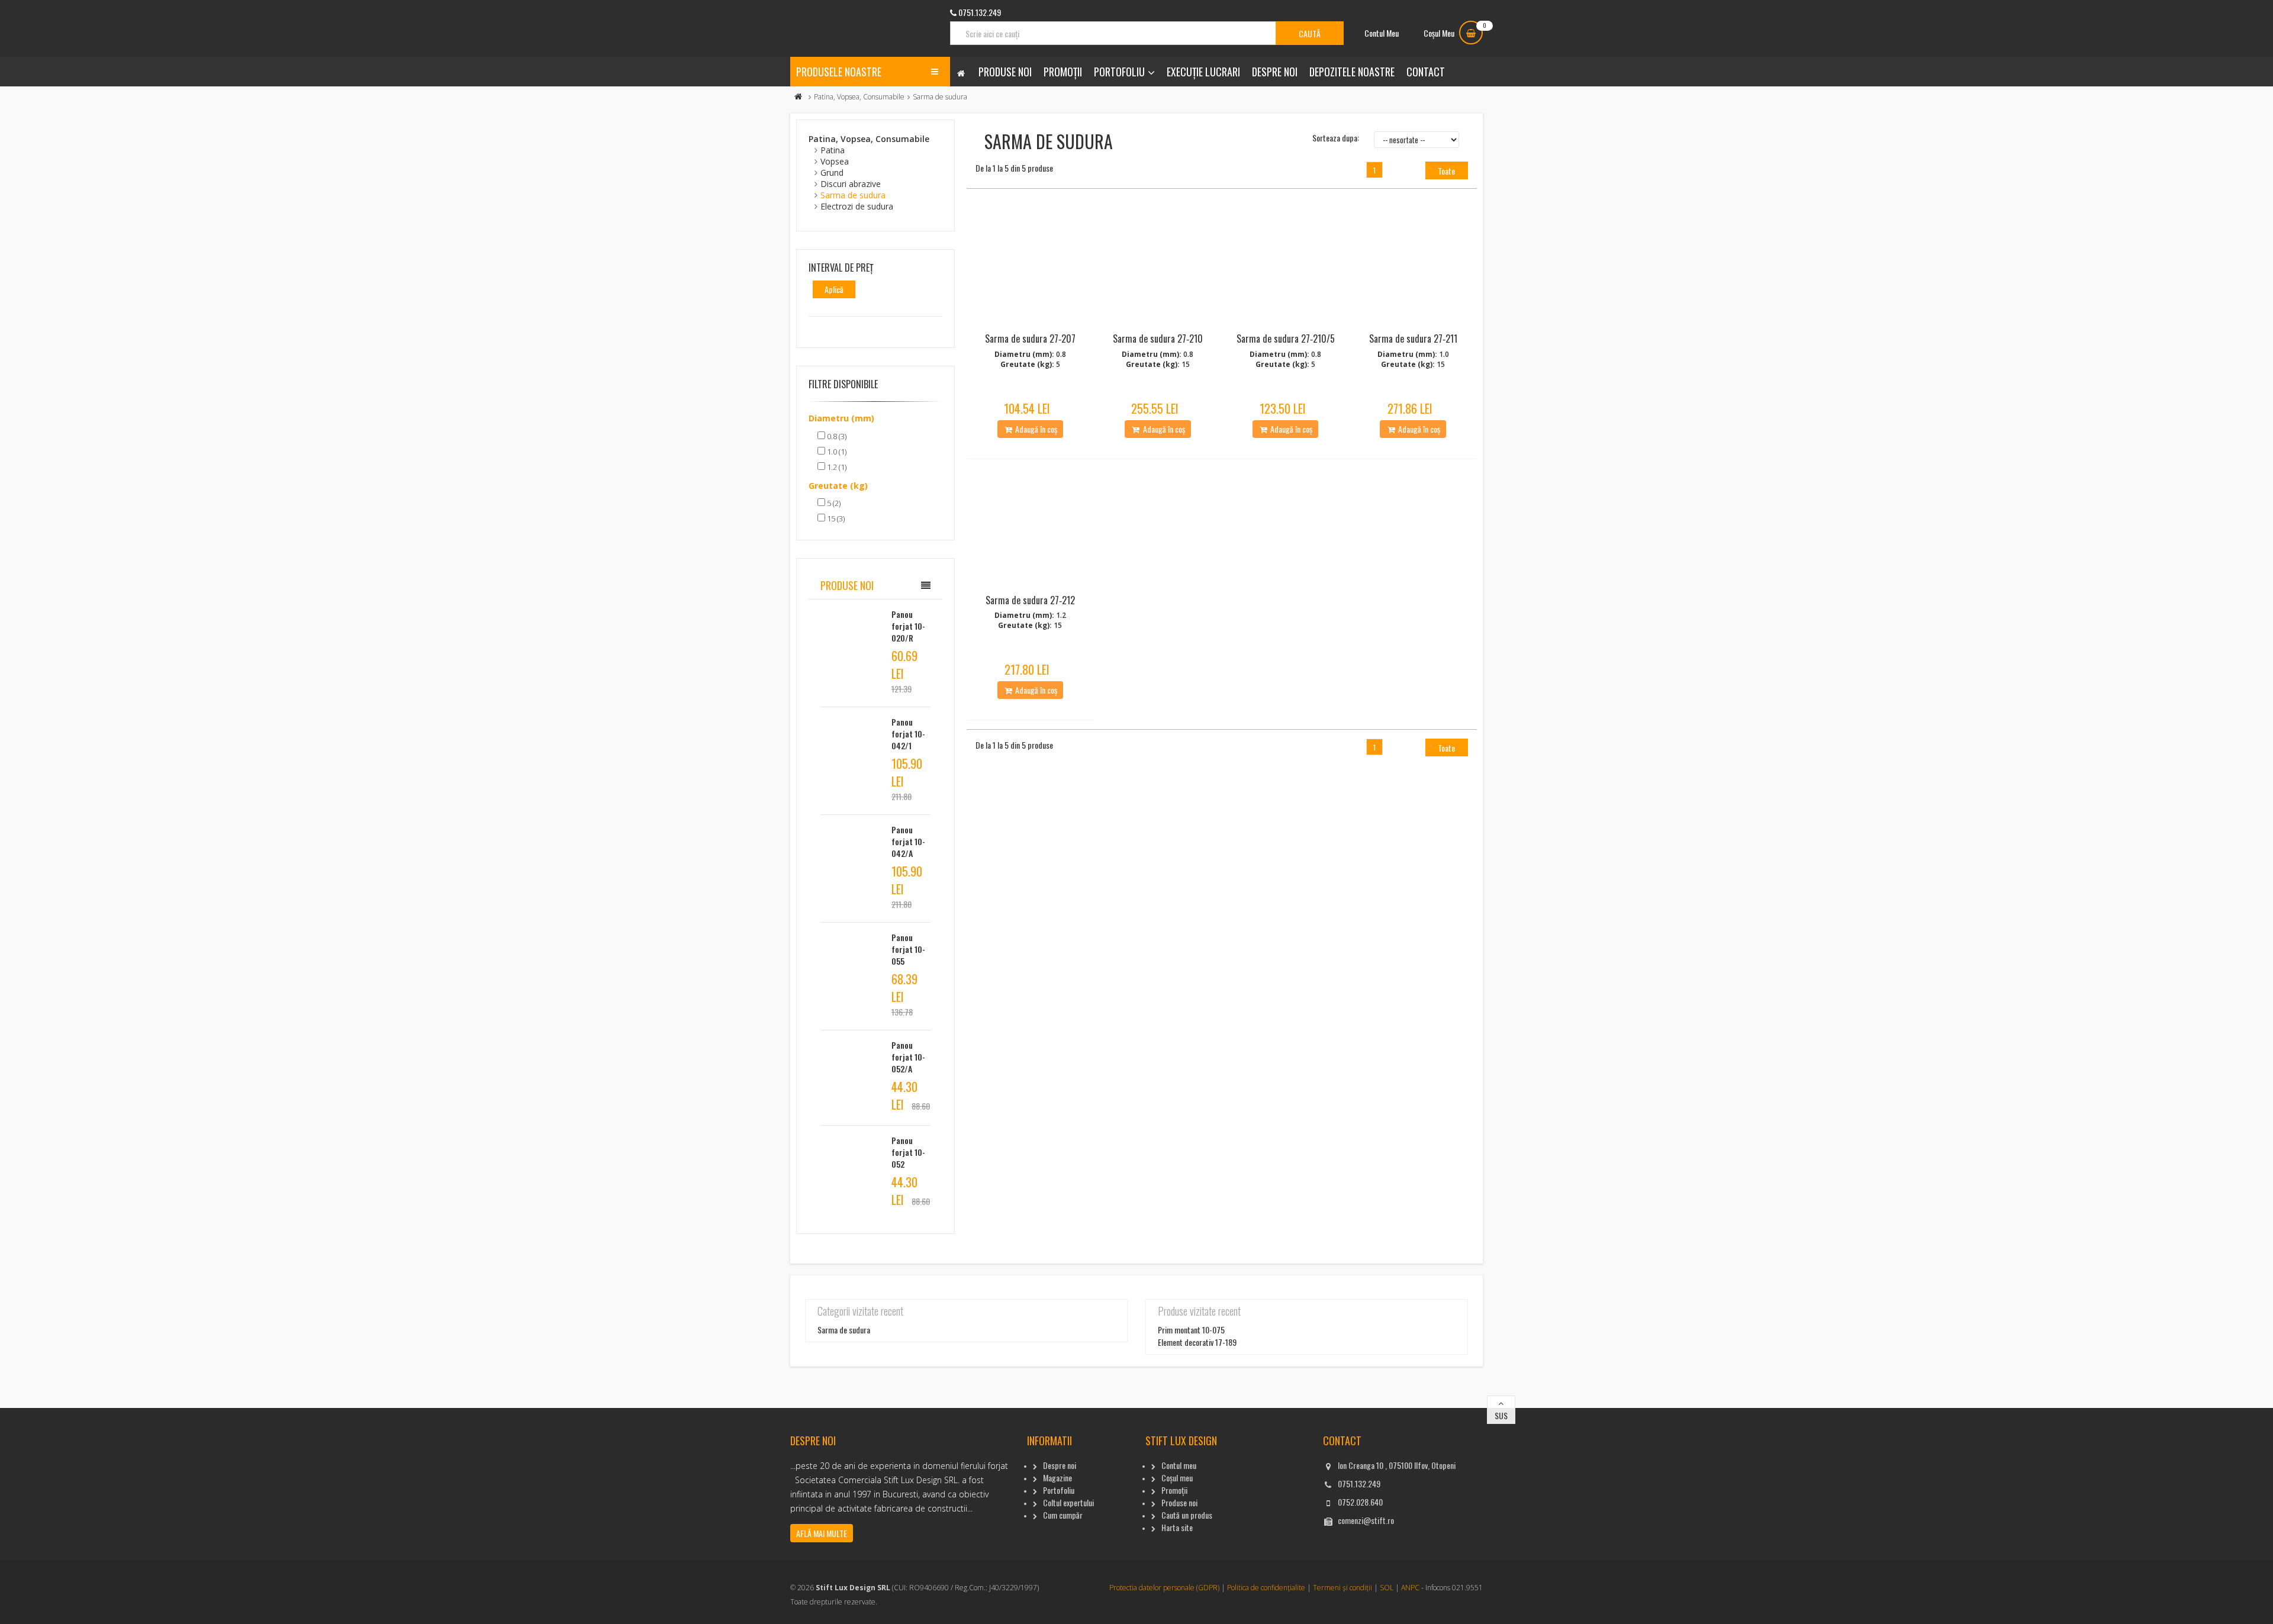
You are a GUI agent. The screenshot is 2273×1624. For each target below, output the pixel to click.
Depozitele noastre (1352, 72)
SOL (1387, 1588)
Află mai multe (822, 1533)
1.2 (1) (836, 467)
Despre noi (1275, 72)
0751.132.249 (1359, 1483)
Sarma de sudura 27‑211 (1413, 339)
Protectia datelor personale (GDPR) (1164, 1588)
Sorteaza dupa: (1336, 138)
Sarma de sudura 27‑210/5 (1286, 339)
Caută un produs (1187, 1515)
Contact (1426, 72)
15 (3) (835, 518)
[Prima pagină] (799, 97)
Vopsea (835, 161)
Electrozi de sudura (857, 206)
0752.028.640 (1360, 1502)
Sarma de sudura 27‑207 (1030, 339)
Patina (833, 150)
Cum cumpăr (1063, 1515)
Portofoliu (1119, 72)
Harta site (1177, 1527)
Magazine (1057, 1478)
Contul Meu (1382, 33)
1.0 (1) (836, 452)
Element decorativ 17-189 (1197, 1342)
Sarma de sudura (853, 195)
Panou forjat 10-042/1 (908, 734)
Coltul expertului (1068, 1502)
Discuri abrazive (851, 184)
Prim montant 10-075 (1191, 1330)
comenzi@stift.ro (1366, 1520)
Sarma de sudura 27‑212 (1030, 600)
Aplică (834, 289)
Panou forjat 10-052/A (908, 1057)
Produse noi (1005, 72)
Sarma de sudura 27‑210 (1158, 339)
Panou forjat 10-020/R (908, 626)
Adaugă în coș (1035, 429)
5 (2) (833, 503)
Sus (1501, 1415)
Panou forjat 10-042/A (908, 841)
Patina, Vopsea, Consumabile (859, 97)
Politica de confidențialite (1266, 1588)
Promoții (1063, 72)
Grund (832, 173)
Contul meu (1179, 1465)
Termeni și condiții (1342, 1588)
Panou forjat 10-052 (908, 1152)
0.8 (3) (836, 436)
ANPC (1410, 1588)
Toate (1446, 171)
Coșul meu (1177, 1478)
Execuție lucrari (1203, 72)
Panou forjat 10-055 (908, 949)
